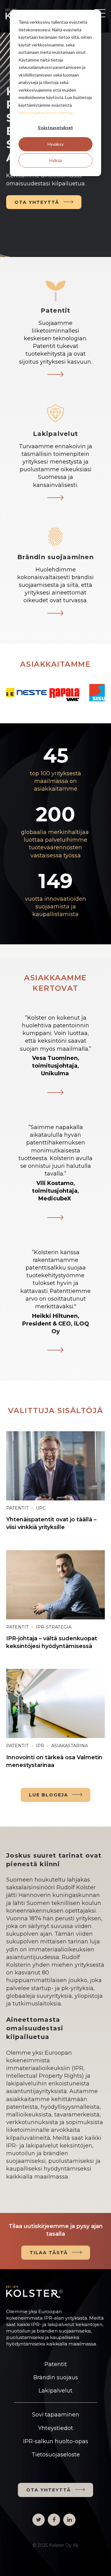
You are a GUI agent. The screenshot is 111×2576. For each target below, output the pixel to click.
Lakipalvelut (55, 2391)
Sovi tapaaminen (56, 2415)
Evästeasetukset (56, 127)
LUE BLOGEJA (49, 1795)
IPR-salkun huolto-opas (56, 2441)
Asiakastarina (70, 1746)
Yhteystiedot (56, 2428)
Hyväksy (55, 144)
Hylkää (56, 160)
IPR (40, 1746)
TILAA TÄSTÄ (49, 2253)
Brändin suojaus (56, 2377)
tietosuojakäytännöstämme (45, 112)
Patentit (17, 1508)
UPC (41, 1508)
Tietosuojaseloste (56, 2455)
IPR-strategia (54, 1627)
